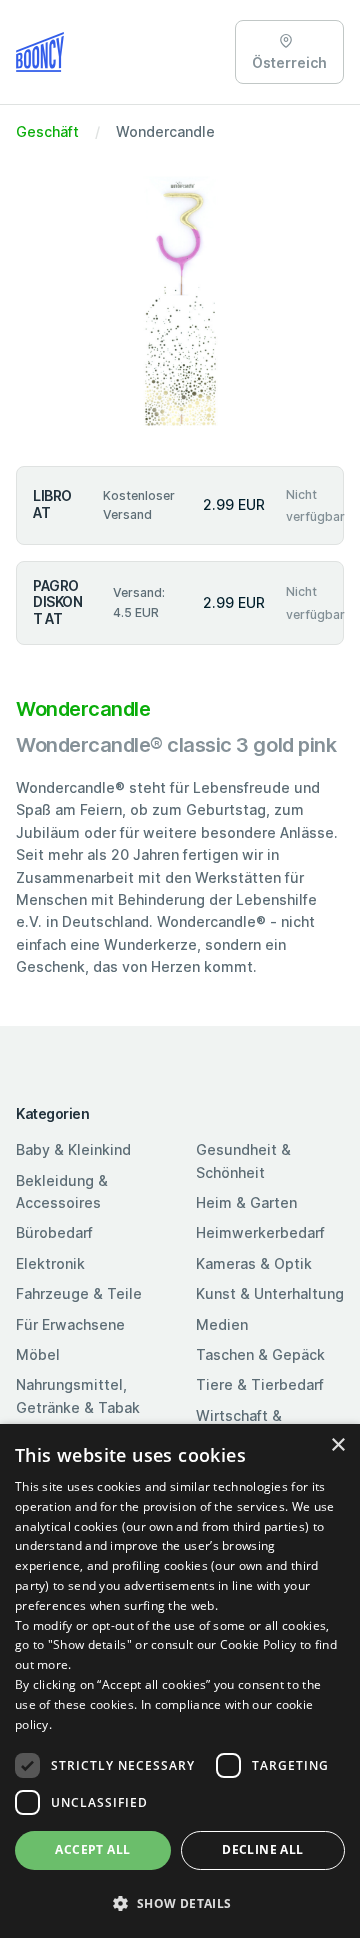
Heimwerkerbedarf (260, 1232)
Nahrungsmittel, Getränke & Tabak (78, 1395)
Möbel (38, 1354)
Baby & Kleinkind (73, 1149)
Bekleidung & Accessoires (62, 1191)
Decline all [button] (262, 1849)
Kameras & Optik (254, 1263)
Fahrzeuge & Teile (79, 1293)
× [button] (337, 1445)
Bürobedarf (54, 1232)
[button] (180, 1903)
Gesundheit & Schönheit (243, 1160)
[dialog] (180, 1681)
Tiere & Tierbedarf (260, 1384)
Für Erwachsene (70, 1324)
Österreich (289, 62)
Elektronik (50, 1263)
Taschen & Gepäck (260, 1354)
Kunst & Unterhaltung (270, 1293)
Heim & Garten (246, 1202)
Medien (222, 1324)
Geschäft (47, 131)
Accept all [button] (92, 1849)
